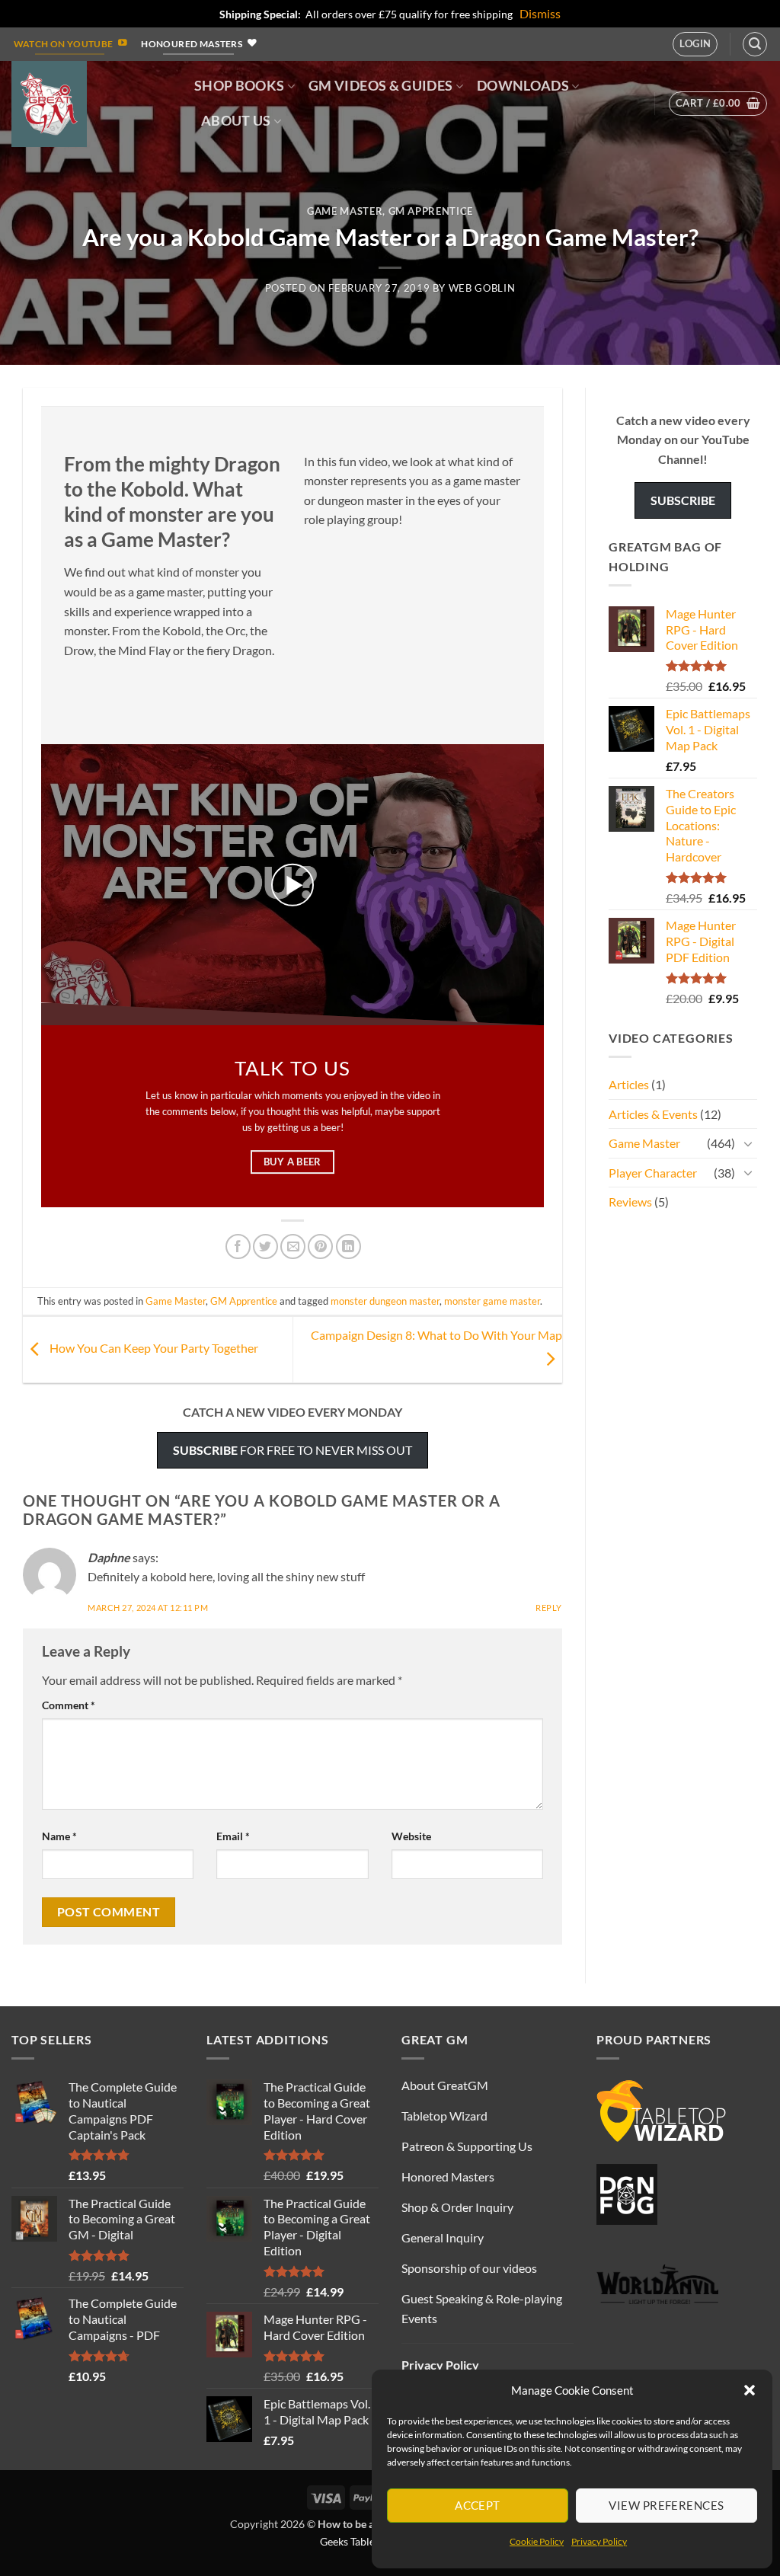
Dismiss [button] (540, 13)
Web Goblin (482, 288)
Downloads (523, 86)
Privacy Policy (599, 2541)
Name (59, 1836)
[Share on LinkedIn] (348, 1246)
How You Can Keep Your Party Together (153, 1348)
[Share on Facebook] (238, 1246)
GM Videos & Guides (380, 86)
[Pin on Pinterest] (320, 1246)
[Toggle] (748, 1143)
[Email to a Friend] (293, 1246)
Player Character (653, 1173)
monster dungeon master (385, 1301)
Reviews (630, 1202)
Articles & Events (653, 1114)
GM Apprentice (431, 211)
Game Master (345, 211)
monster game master (492, 1301)
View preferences (666, 2505)
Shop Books (240, 86)
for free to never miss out (292, 1450)
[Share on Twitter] (265, 1246)
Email (233, 1836)
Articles (629, 1084)
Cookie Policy (537, 2541)
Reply (549, 1608)
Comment (69, 1705)
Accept (478, 2505)
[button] (750, 2390)
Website (411, 1836)
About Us (236, 121)
